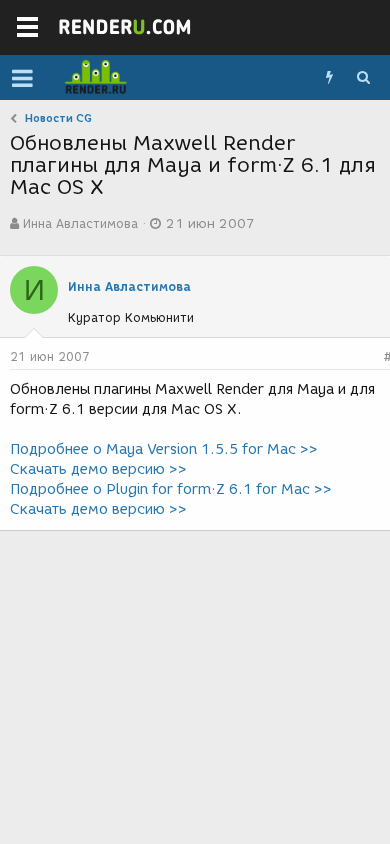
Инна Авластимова (80, 223)
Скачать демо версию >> (98, 469)
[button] (22, 78)
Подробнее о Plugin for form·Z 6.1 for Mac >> (171, 489)
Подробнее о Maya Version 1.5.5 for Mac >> (164, 449)
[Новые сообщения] (329, 78)
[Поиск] (363, 78)
